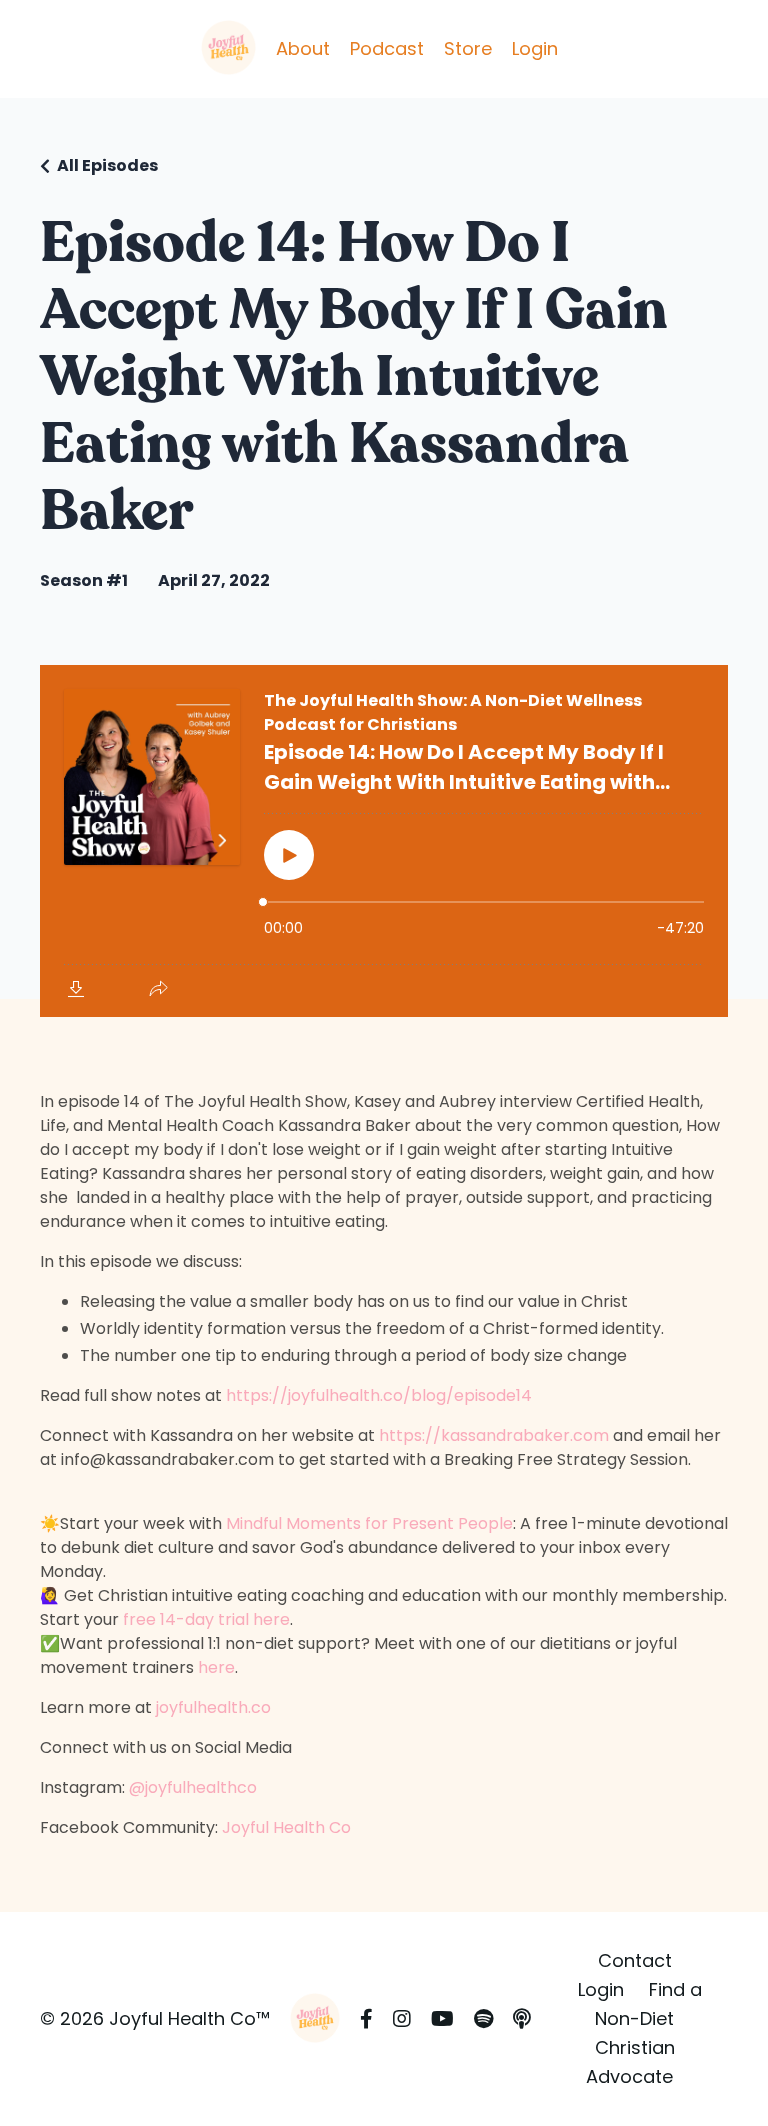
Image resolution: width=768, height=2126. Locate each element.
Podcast (387, 48)
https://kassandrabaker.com (494, 1435)
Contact (635, 1960)
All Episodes (107, 165)
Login (535, 48)
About (303, 48)
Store (468, 48)
